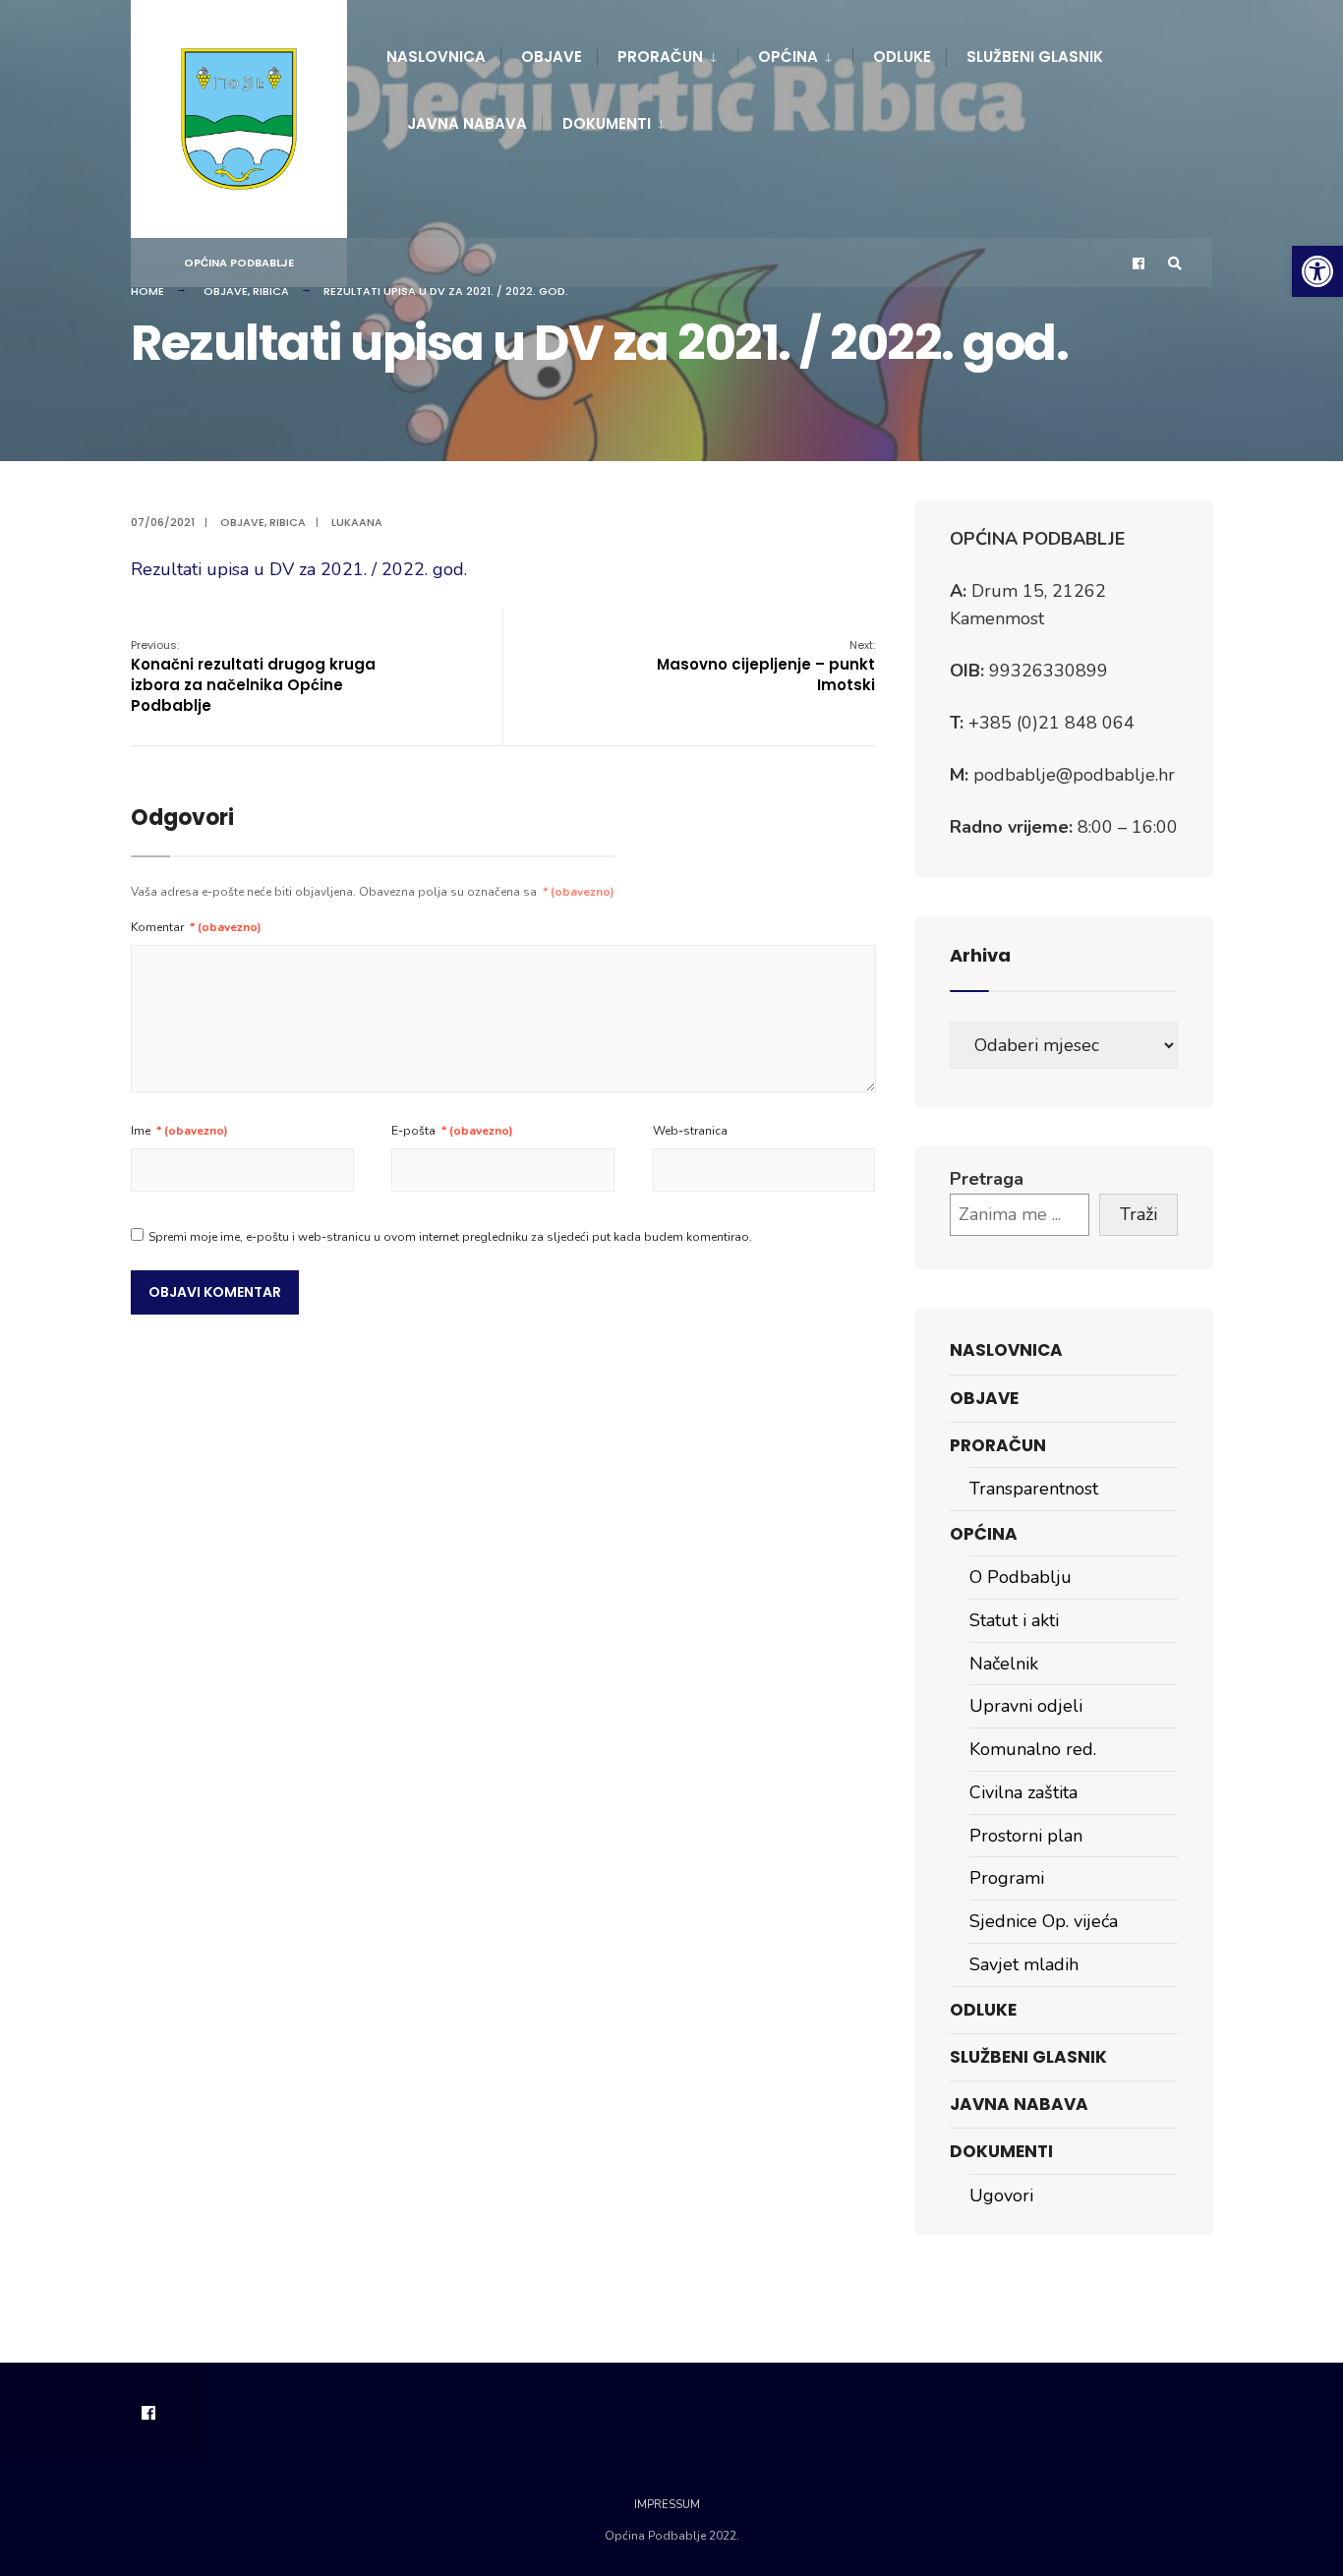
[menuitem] (667, 53)
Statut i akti (1014, 1620)
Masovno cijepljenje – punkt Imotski (766, 666)
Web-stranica (690, 1131)
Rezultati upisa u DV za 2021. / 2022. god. (299, 569)
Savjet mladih (1024, 1964)
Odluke (902, 57)
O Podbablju (1021, 1577)
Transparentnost (1034, 1489)
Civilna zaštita (1023, 1792)
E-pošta (452, 1131)
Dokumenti (607, 123)
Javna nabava (467, 123)
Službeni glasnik (1035, 57)
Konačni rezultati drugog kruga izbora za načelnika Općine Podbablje (253, 676)
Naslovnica (436, 57)
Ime (179, 1131)
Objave (552, 57)
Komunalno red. (1033, 1749)
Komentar (196, 927)
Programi (1007, 1878)
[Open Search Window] (1175, 263)
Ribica (271, 291)
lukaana (357, 522)
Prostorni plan (1026, 1836)
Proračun (660, 57)
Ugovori (1001, 2195)
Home (147, 291)
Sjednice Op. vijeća (1044, 1921)
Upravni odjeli (1026, 1706)
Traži (1139, 1214)
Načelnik (1004, 1664)
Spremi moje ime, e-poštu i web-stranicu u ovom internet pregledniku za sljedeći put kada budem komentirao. (450, 1237)
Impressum (667, 2505)
